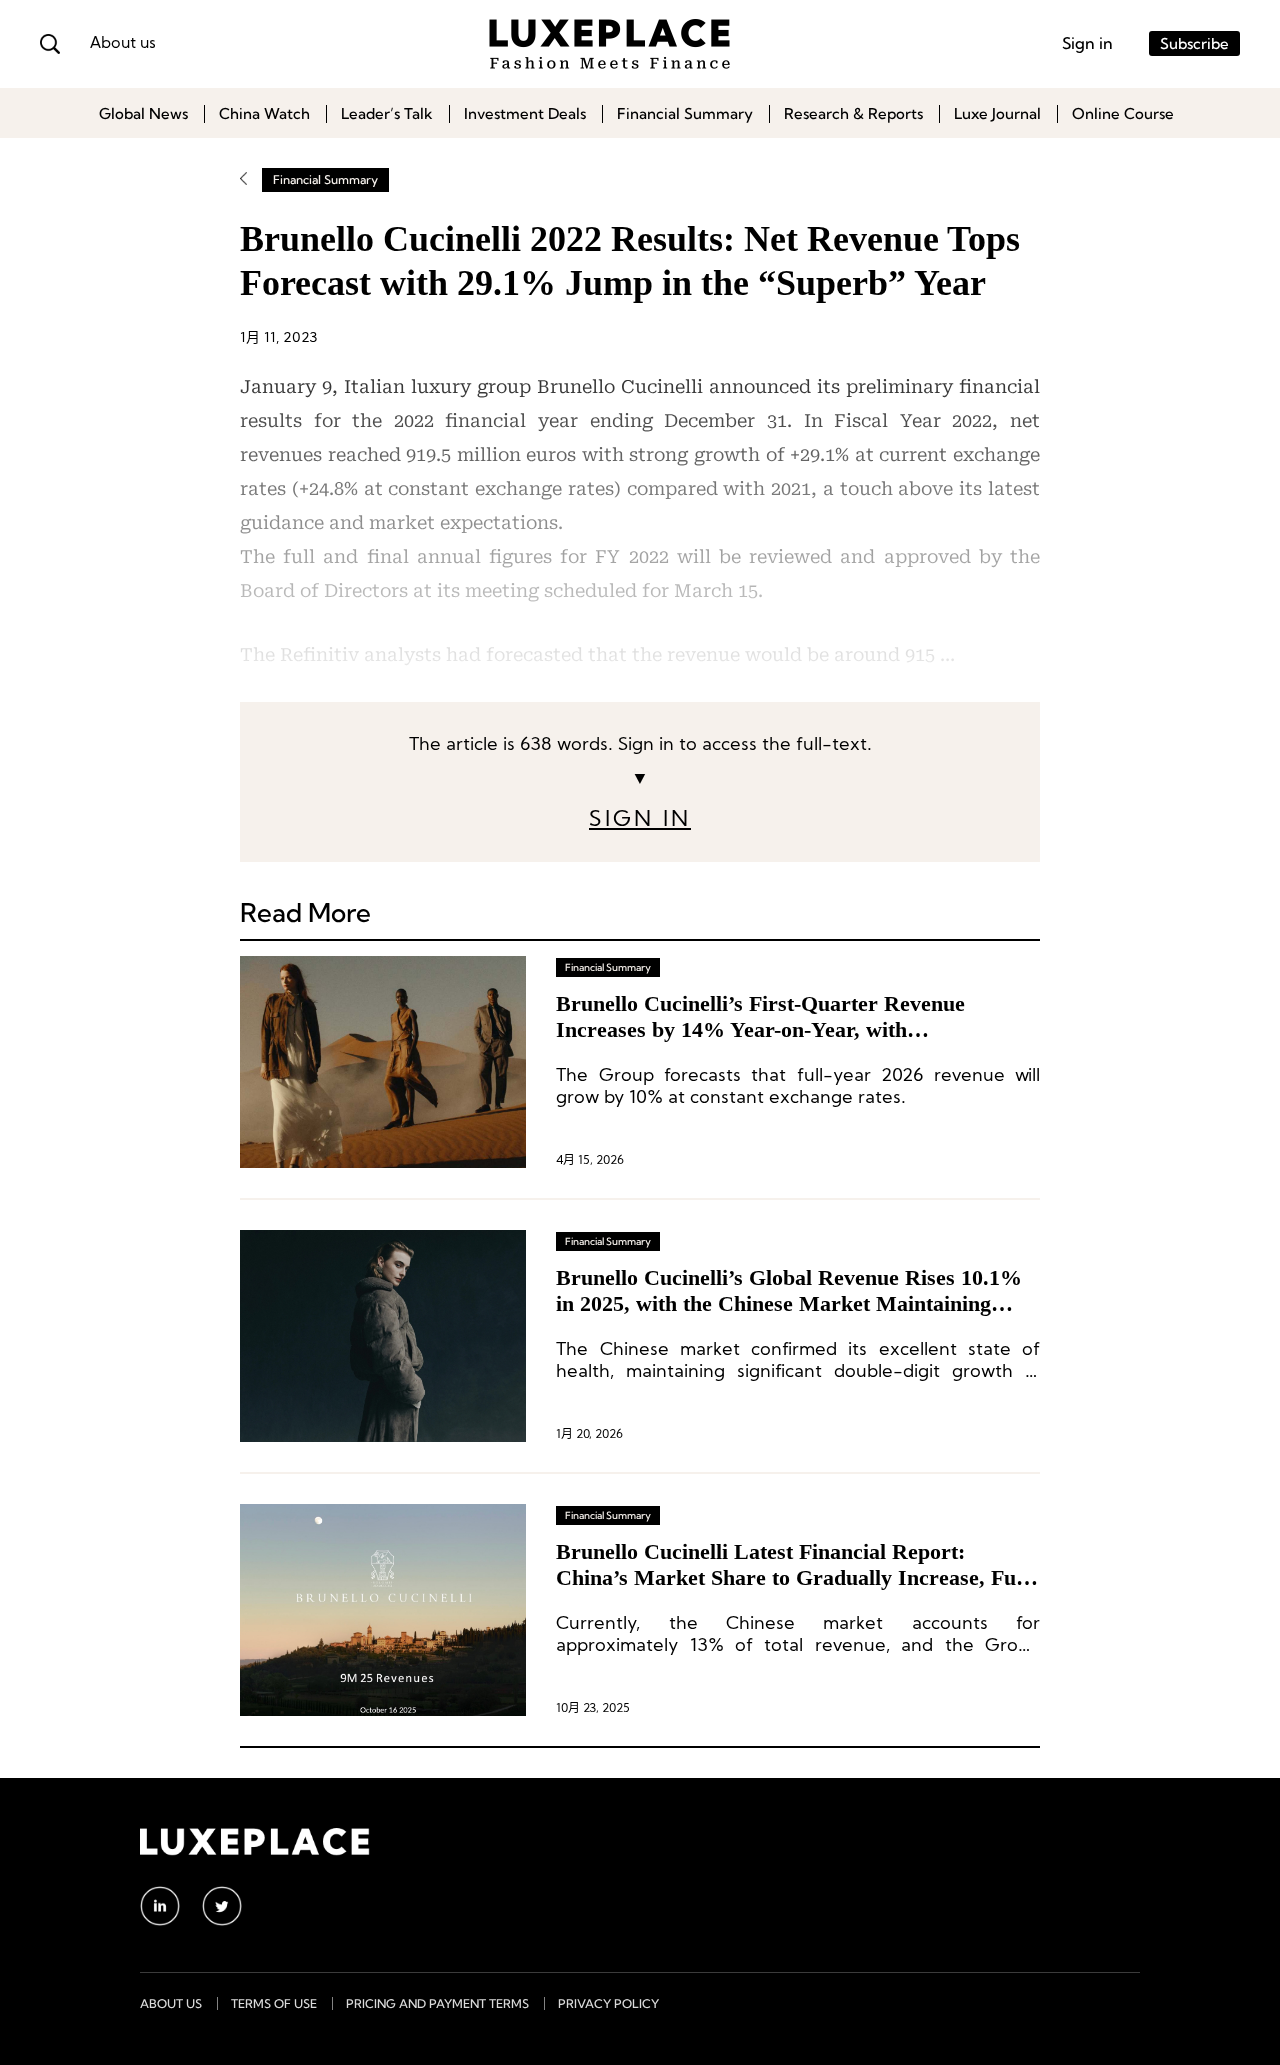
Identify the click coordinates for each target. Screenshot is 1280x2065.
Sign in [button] (1087, 43)
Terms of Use (274, 2003)
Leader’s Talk (387, 113)
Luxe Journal (997, 113)
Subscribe (1194, 43)
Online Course (1123, 113)
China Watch (264, 113)
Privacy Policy (608, 2003)
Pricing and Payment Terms (437, 2003)
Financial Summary (685, 113)
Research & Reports (853, 113)
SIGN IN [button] (640, 820)
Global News (143, 113)
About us (123, 44)
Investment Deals (525, 113)
